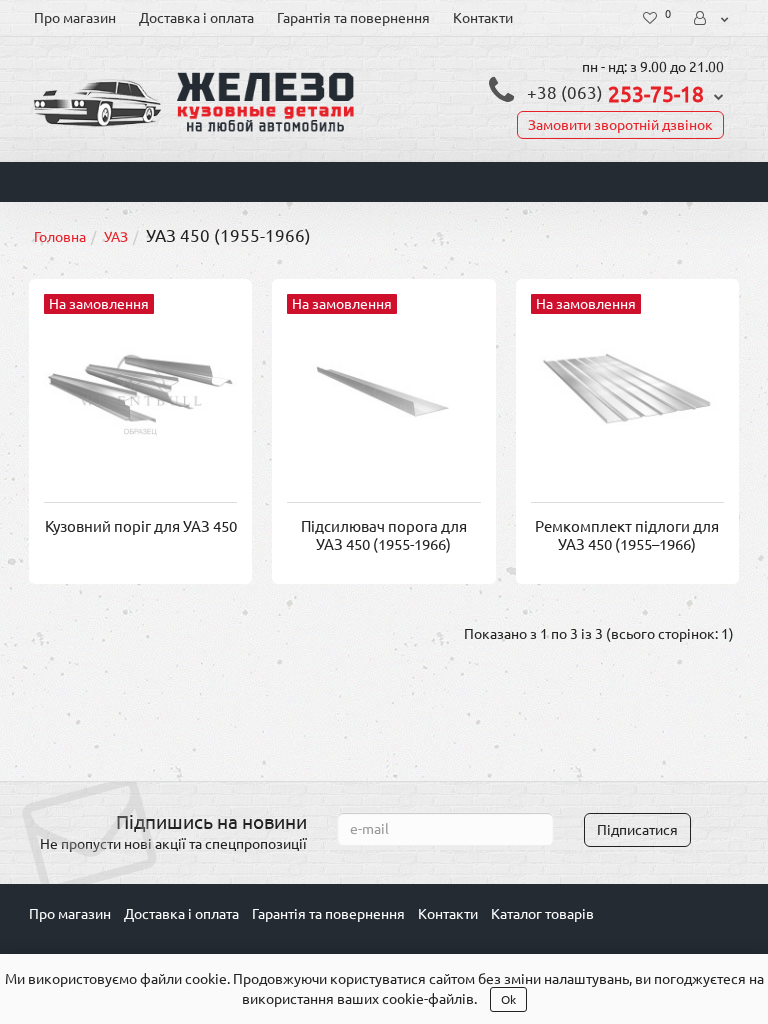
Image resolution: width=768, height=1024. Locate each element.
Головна (60, 237)
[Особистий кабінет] (712, 18)
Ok (508, 999)
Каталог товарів (542, 914)
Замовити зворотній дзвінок (620, 125)
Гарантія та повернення (353, 18)
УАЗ (116, 237)
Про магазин (75, 18)
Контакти (483, 18)
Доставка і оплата (196, 18)
